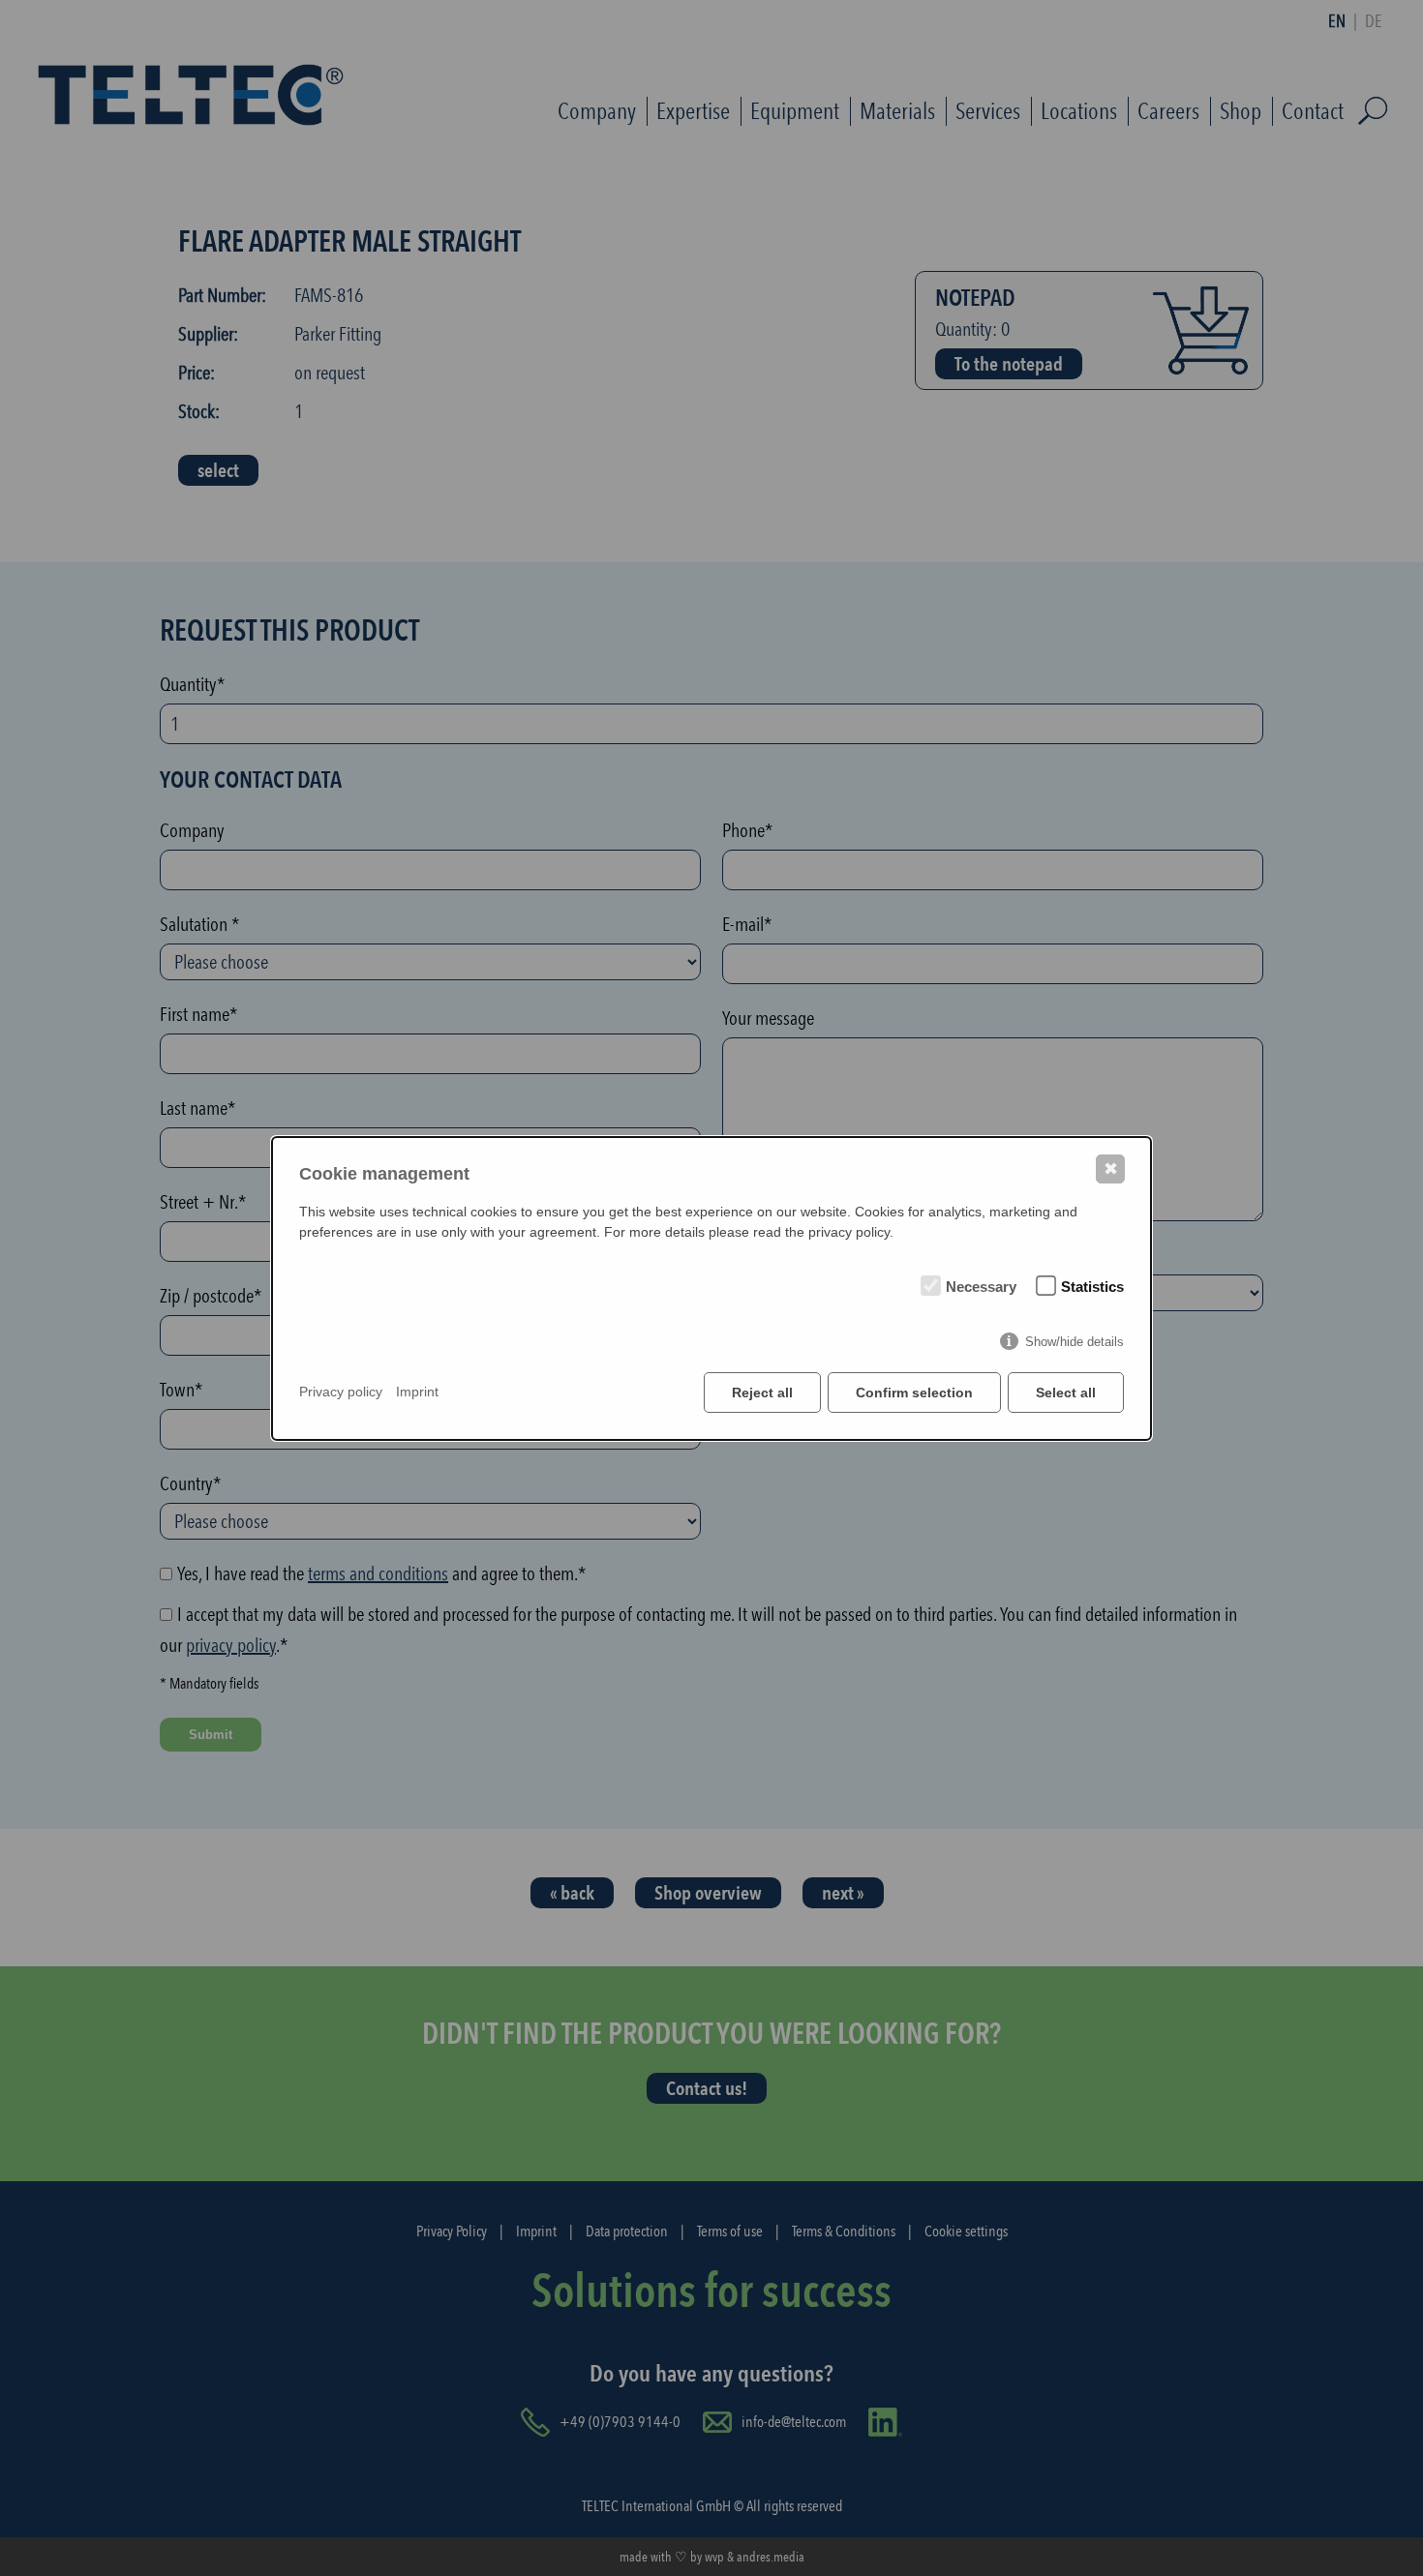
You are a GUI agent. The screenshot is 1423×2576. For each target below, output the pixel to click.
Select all (1066, 1393)
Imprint (417, 1392)
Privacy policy (341, 1392)
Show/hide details (1075, 1342)
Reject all (762, 1393)
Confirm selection (914, 1393)
